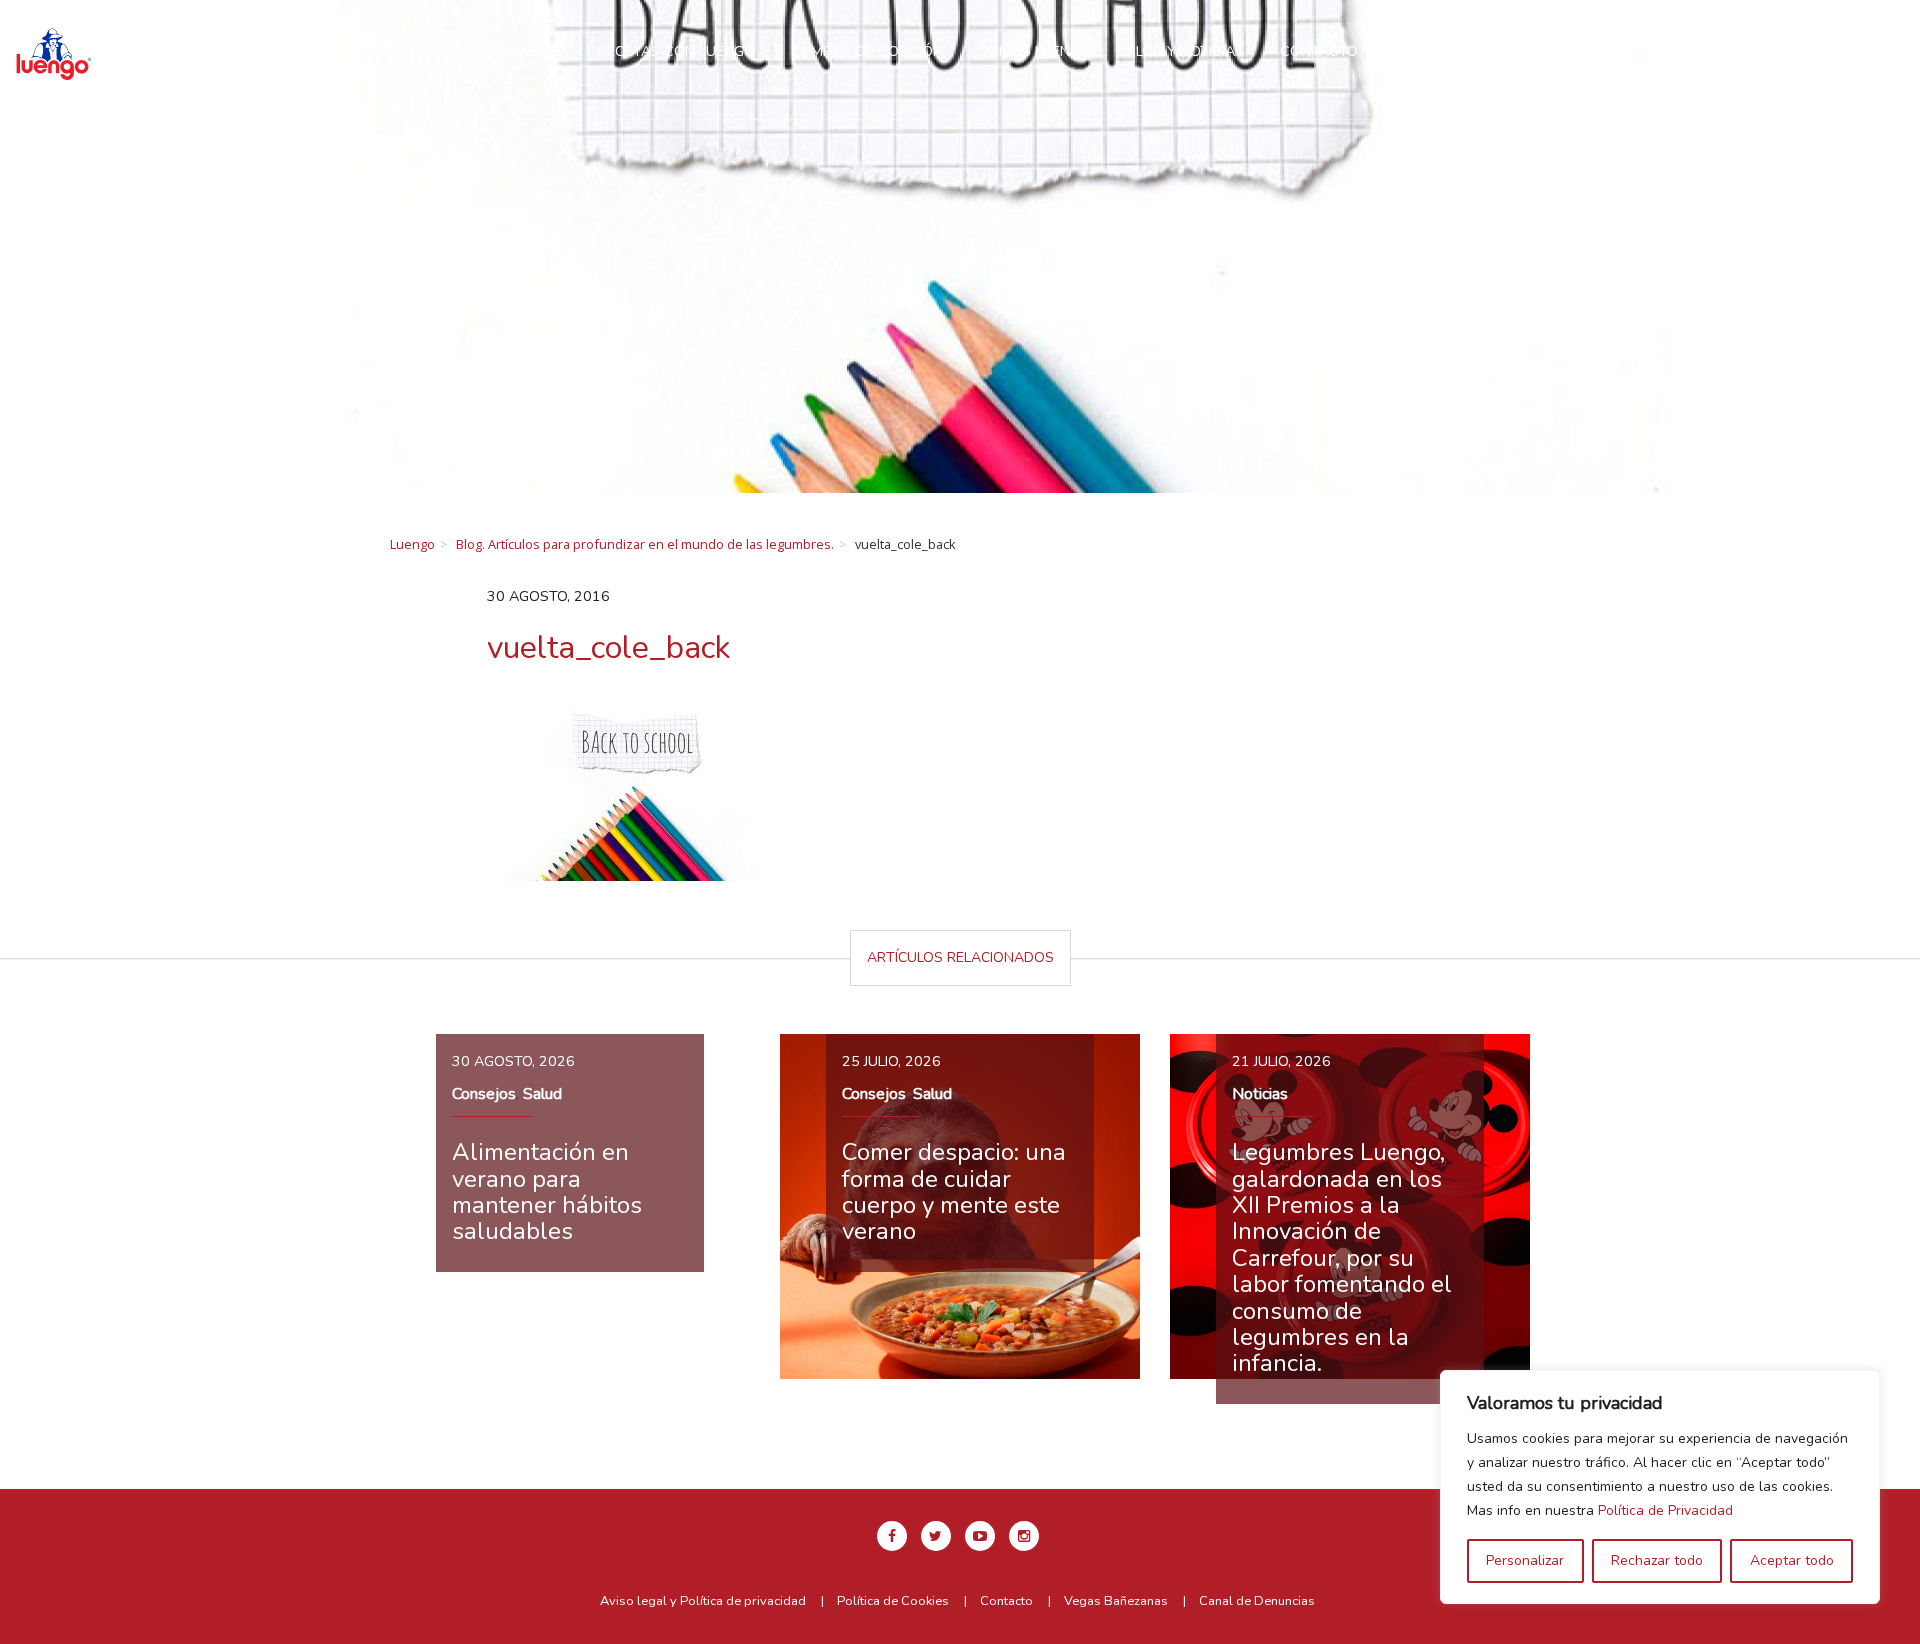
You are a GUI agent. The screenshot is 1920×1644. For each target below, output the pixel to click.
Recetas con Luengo (676, 51)
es (1778, 43)
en (1732, 43)
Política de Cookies (893, 1601)
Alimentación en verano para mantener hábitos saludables (547, 1191)
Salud (542, 1094)
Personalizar (1525, 1560)
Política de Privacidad (1665, 1510)
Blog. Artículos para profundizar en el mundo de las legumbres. (645, 544)
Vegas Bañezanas (1116, 1601)
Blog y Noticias (1185, 51)
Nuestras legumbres (482, 51)
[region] (1660, 1487)
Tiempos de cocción (867, 51)
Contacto (1319, 51)
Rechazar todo (1657, 1560)
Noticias (1260, 1094)
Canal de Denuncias (1257, 1601)
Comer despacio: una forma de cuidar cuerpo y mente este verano (954, 1191)
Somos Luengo (1035, 51)
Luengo (412, 544)
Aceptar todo (1792, 1560)
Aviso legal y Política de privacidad (703, 1601)
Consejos (484, 1094)
